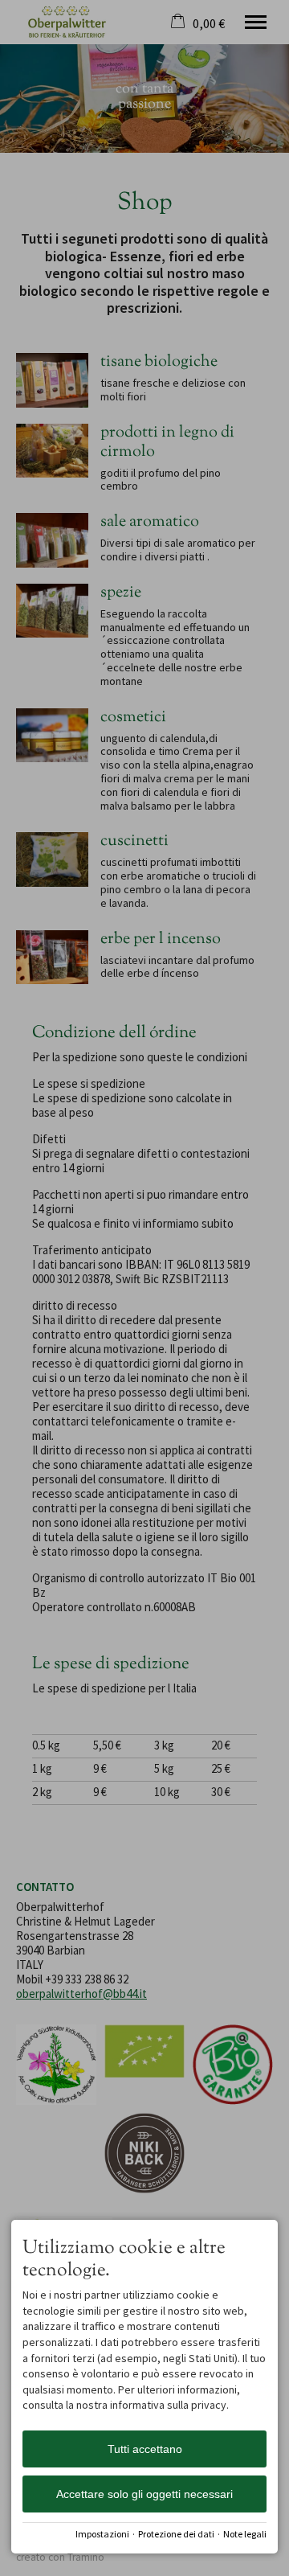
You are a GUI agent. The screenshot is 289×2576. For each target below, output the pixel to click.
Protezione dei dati (176, 2534)
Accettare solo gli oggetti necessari (144, 2494)
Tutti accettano (145, 2449)
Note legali (245, 2534)
